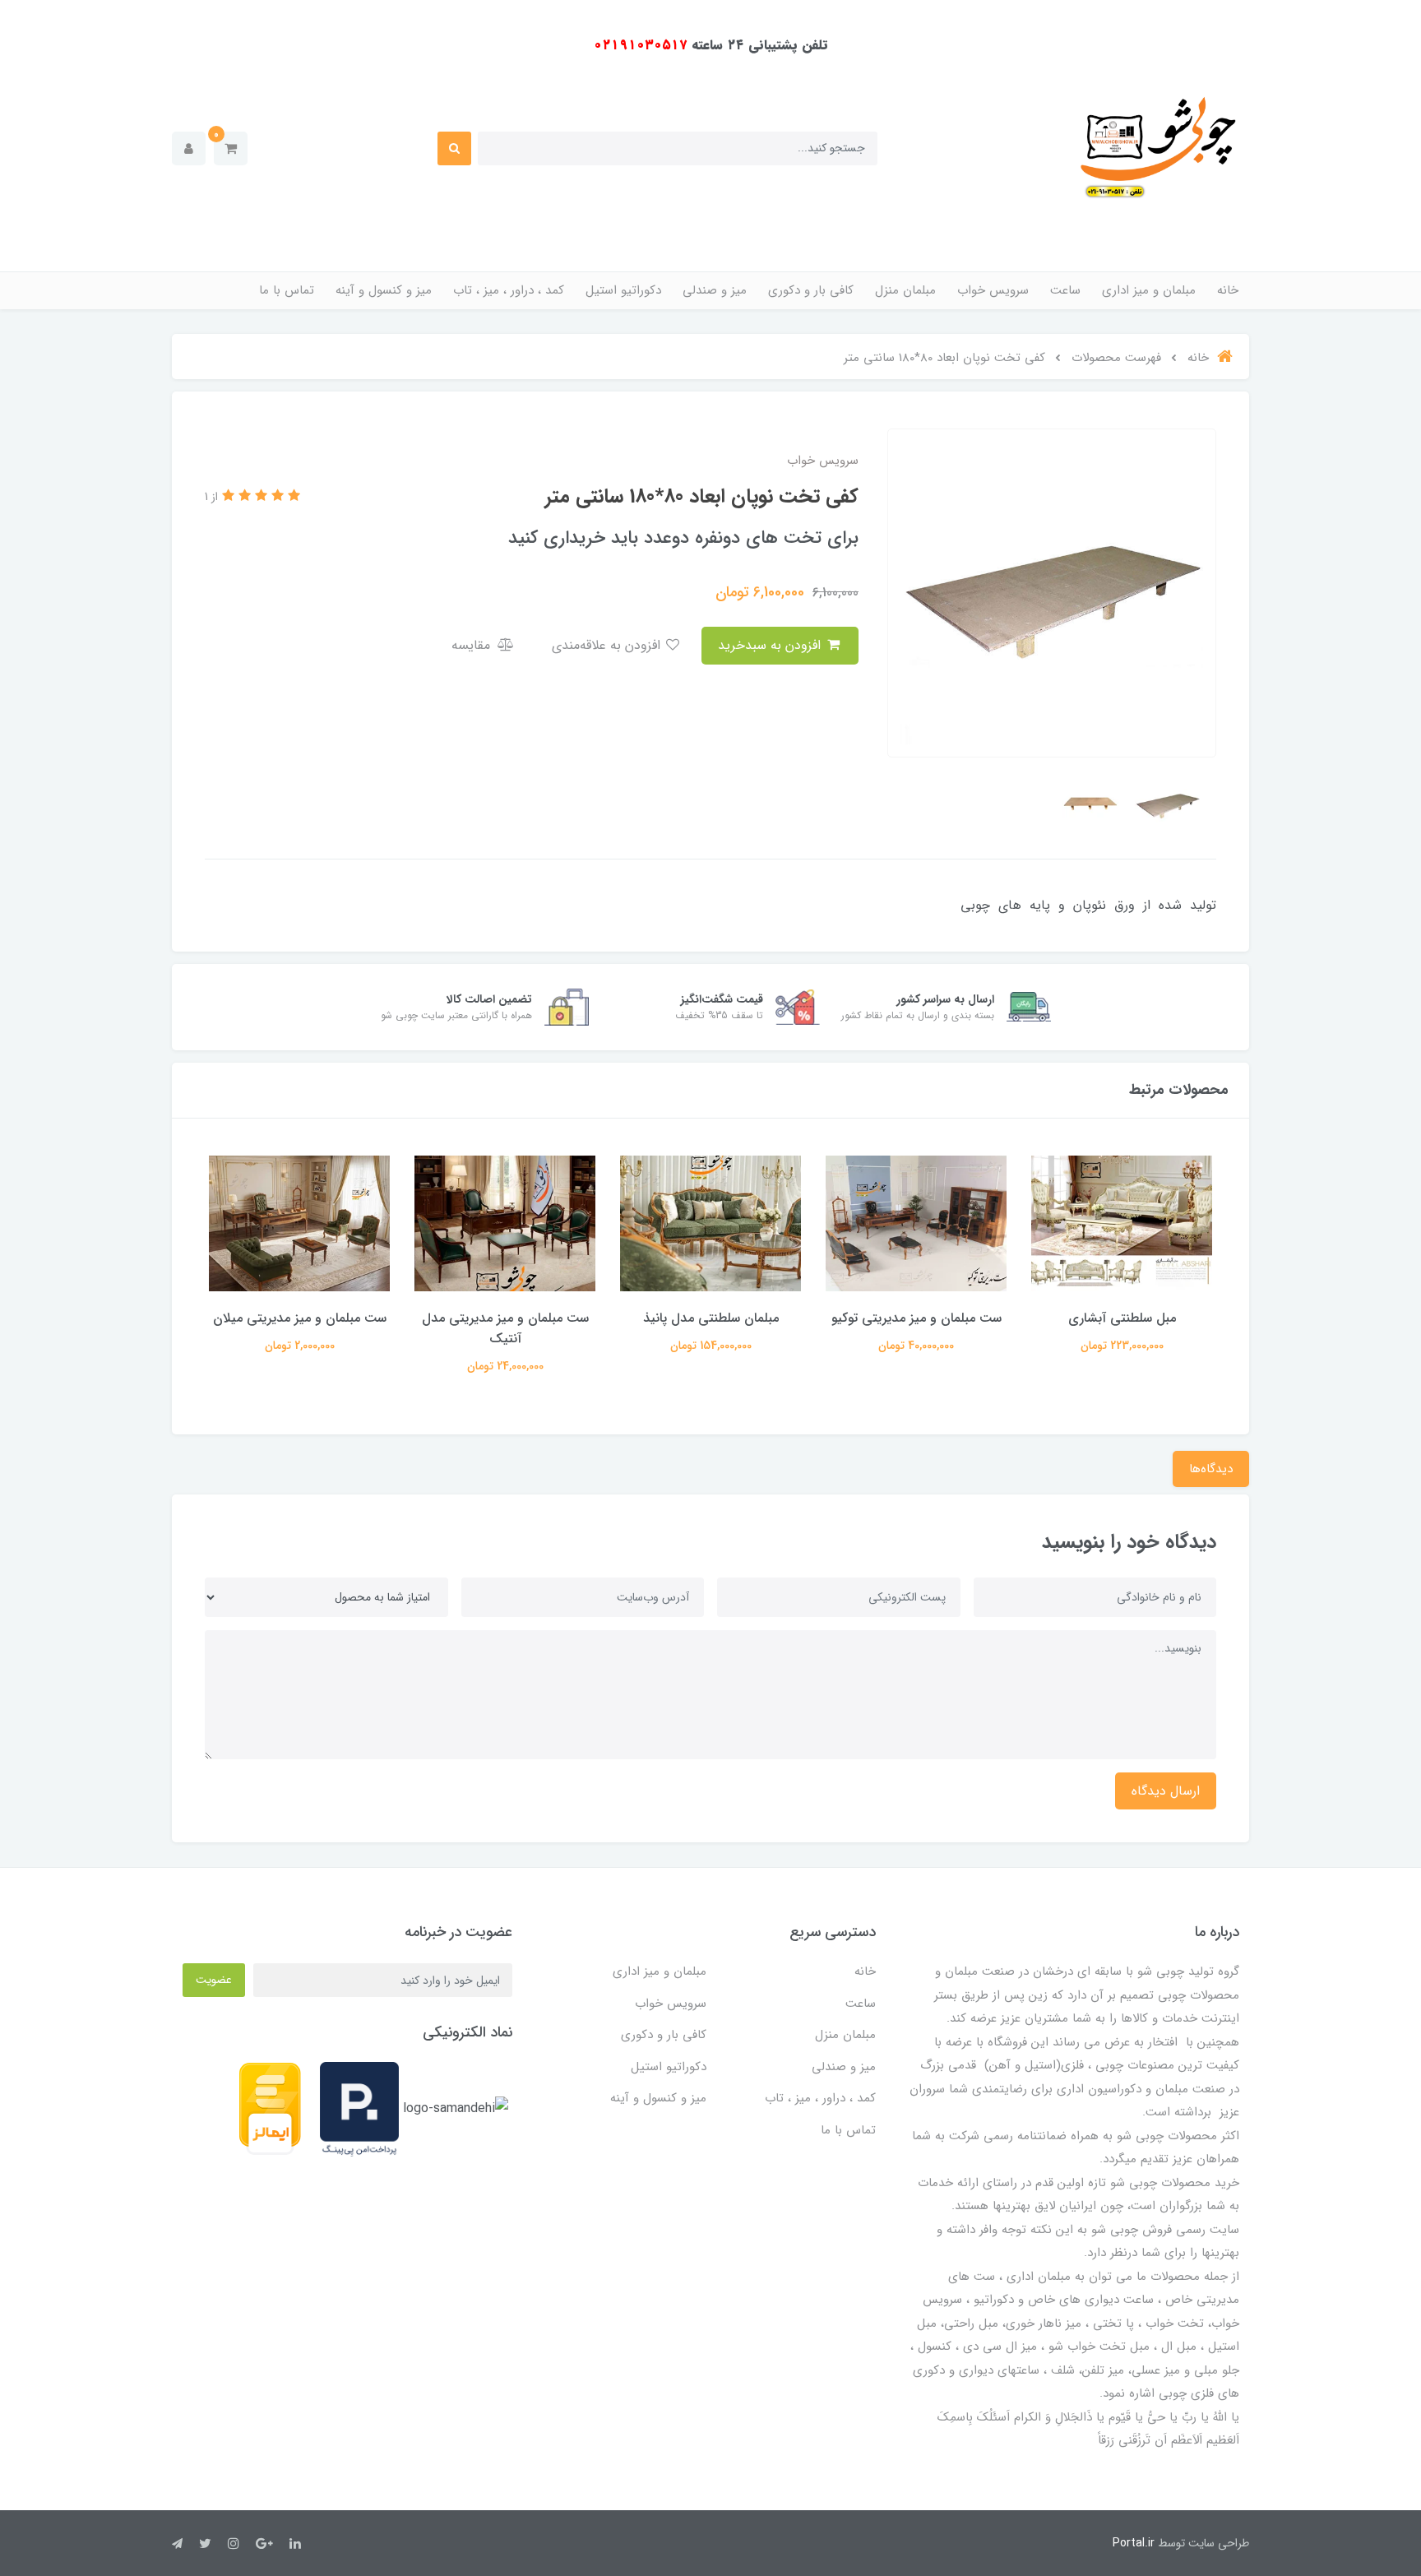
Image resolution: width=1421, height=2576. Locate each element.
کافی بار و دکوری (811, 290)
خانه (1228, 290)
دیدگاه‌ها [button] (1211, 1469)
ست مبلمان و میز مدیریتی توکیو (1122, 1318)
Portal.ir (1134, 2543)
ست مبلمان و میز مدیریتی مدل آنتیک (711, 1328)
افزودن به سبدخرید (771, 645)
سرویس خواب (993, 290)
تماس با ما (287, 290)
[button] (231, 148)
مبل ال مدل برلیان (299, 1318)
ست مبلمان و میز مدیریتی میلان (505, 1318)
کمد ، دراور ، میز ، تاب (509, 290)
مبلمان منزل (905, 290)
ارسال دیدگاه (1166, 1791)
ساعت (1065, 290)
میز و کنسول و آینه (384, 290)
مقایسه (473, 645)
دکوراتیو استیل (623, 290)
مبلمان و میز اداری (1149, 290)
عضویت (214, 1980)
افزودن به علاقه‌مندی (608, 645)
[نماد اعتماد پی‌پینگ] (359, 2108)
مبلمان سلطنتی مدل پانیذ (916, 1318)
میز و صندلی (715, 290)
